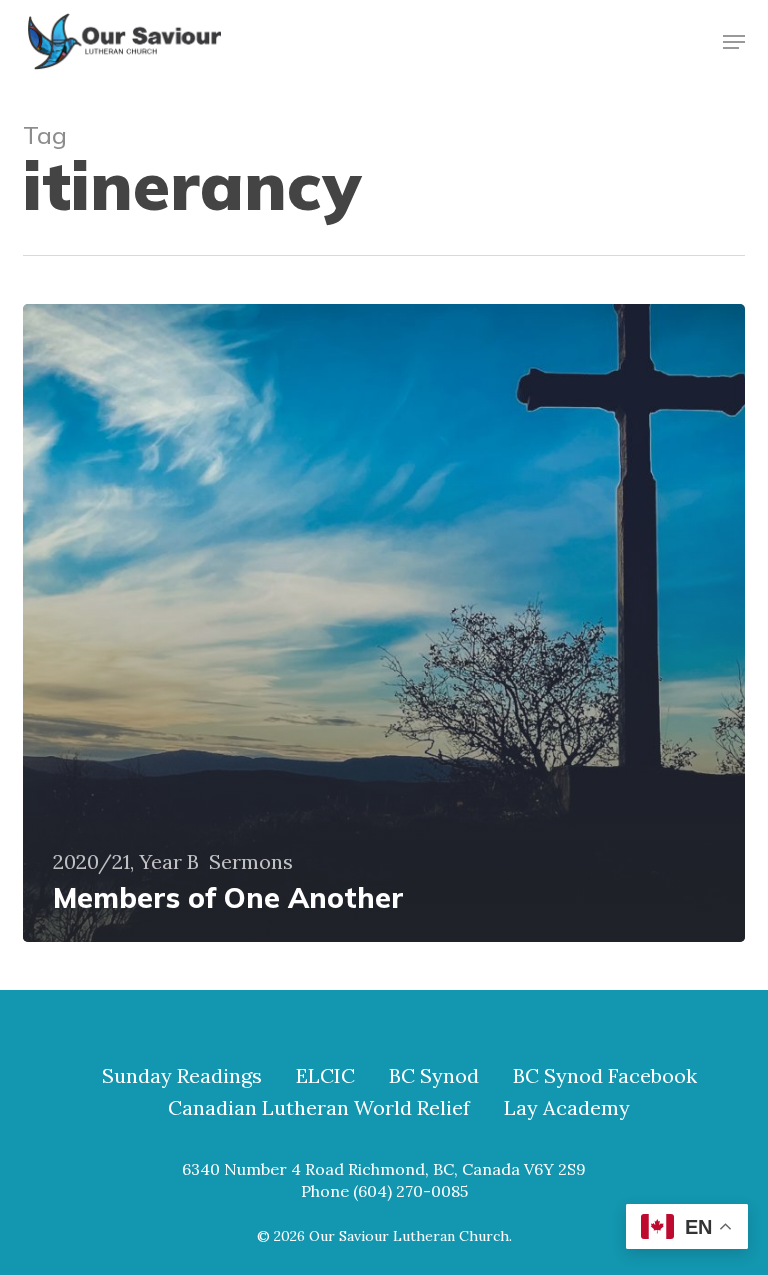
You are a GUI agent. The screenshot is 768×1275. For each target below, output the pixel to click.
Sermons (251, 862)
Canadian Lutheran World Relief (319, 1108)
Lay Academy (567, 1108)
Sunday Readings (182, 1076)
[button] (734, 42)
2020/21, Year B (126, 862)
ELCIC (325, 1076)
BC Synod (434, 1076)
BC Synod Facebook (605, 1076)
